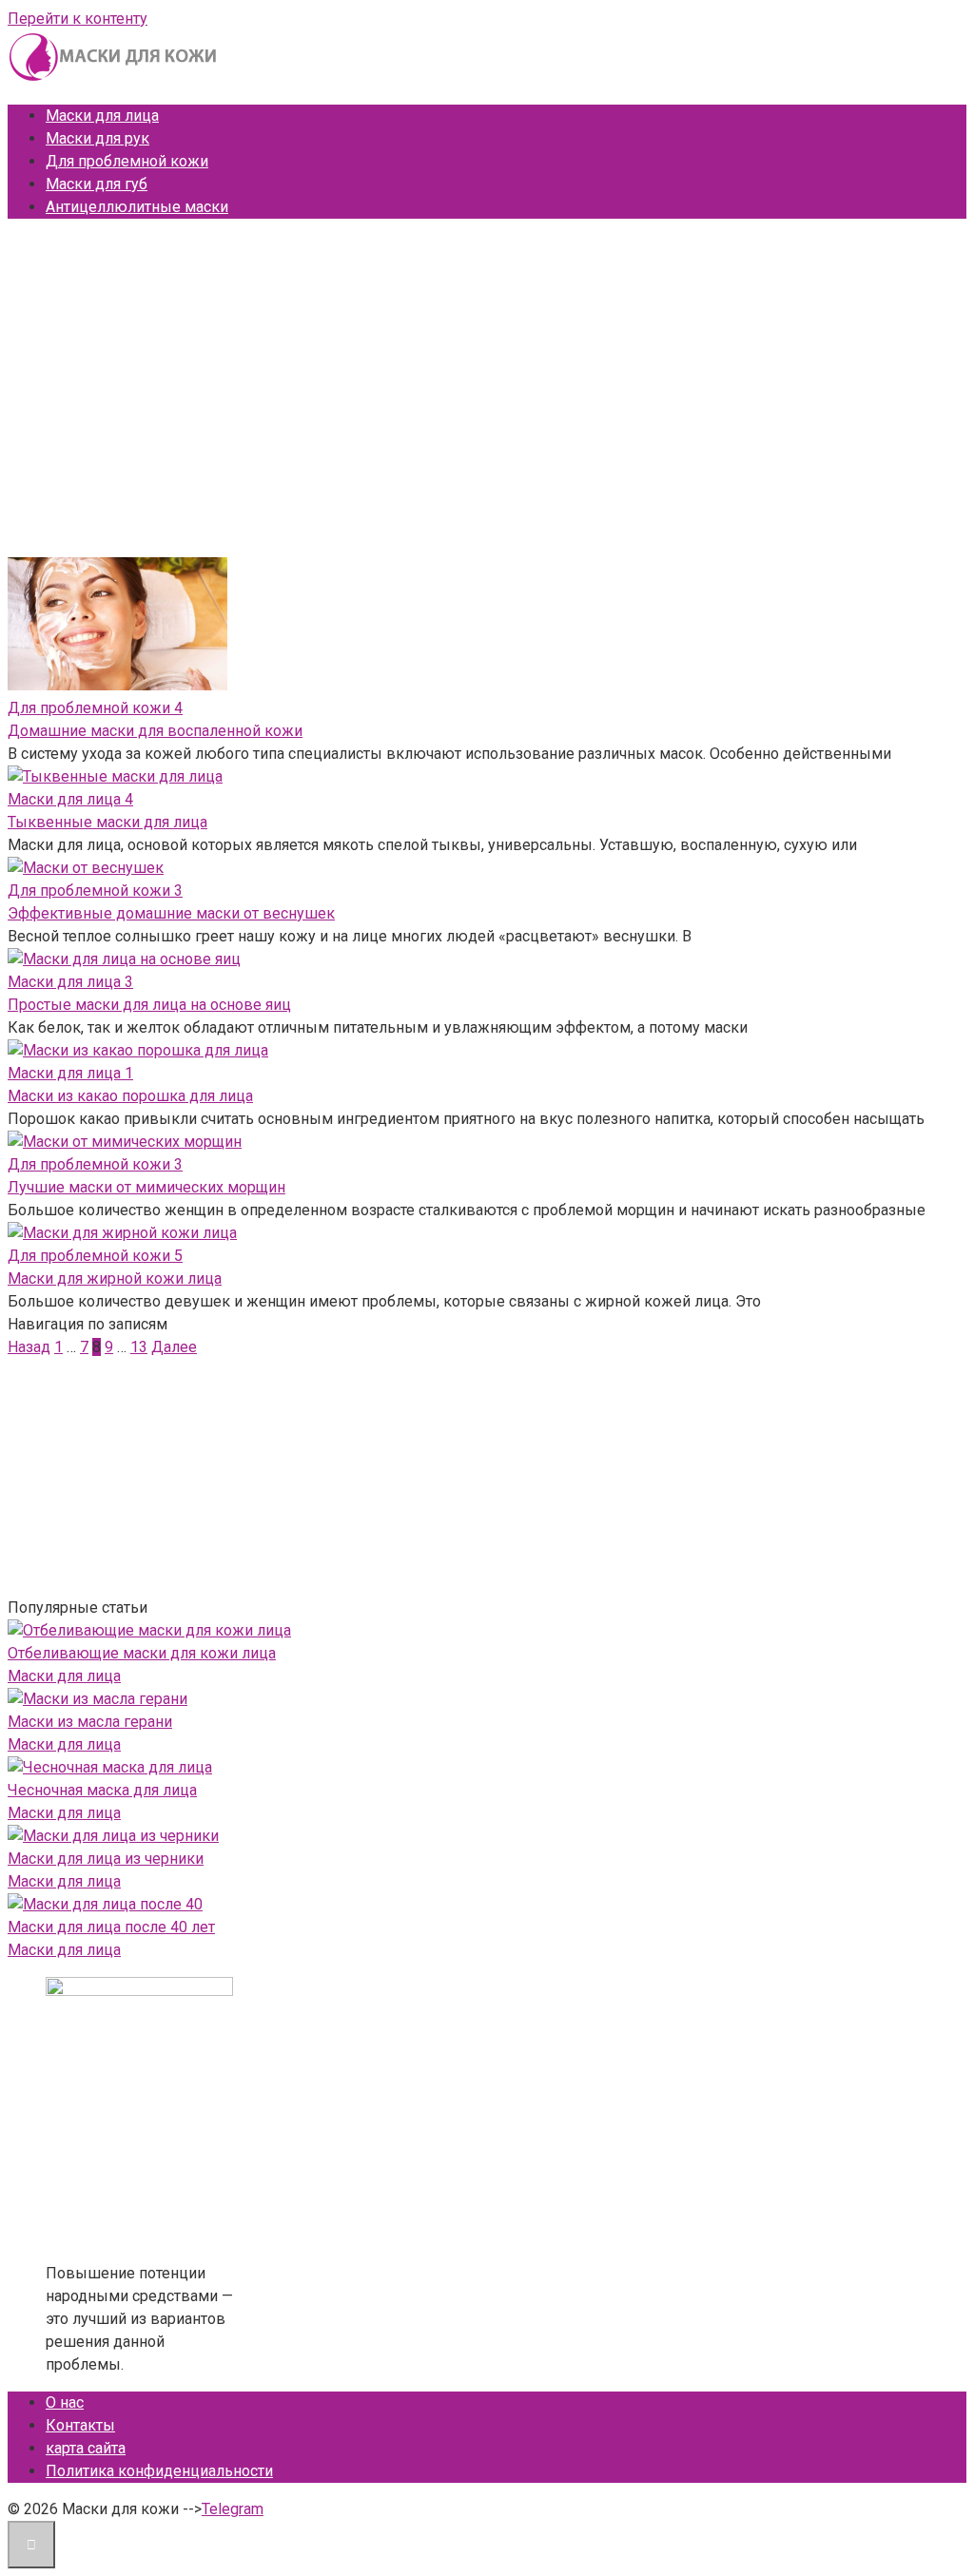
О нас (65, 2402)
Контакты (80, 2425)
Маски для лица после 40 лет (111, 1927)
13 (139, 1347)
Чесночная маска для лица (102, 1790)
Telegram (233, 2509)
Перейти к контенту (78, 19)
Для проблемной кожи (127, 161)
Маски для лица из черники (106, 1859)
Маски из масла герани (90, 1722)
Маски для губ (97, 184)
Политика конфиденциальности (159, 2471)
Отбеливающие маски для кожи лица (142, 1653)
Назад (29, 1347)
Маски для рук (97, 138)
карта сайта (86, 2448)
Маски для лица (102, 116)
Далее (174, 1347)
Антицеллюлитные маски (137, 207)
